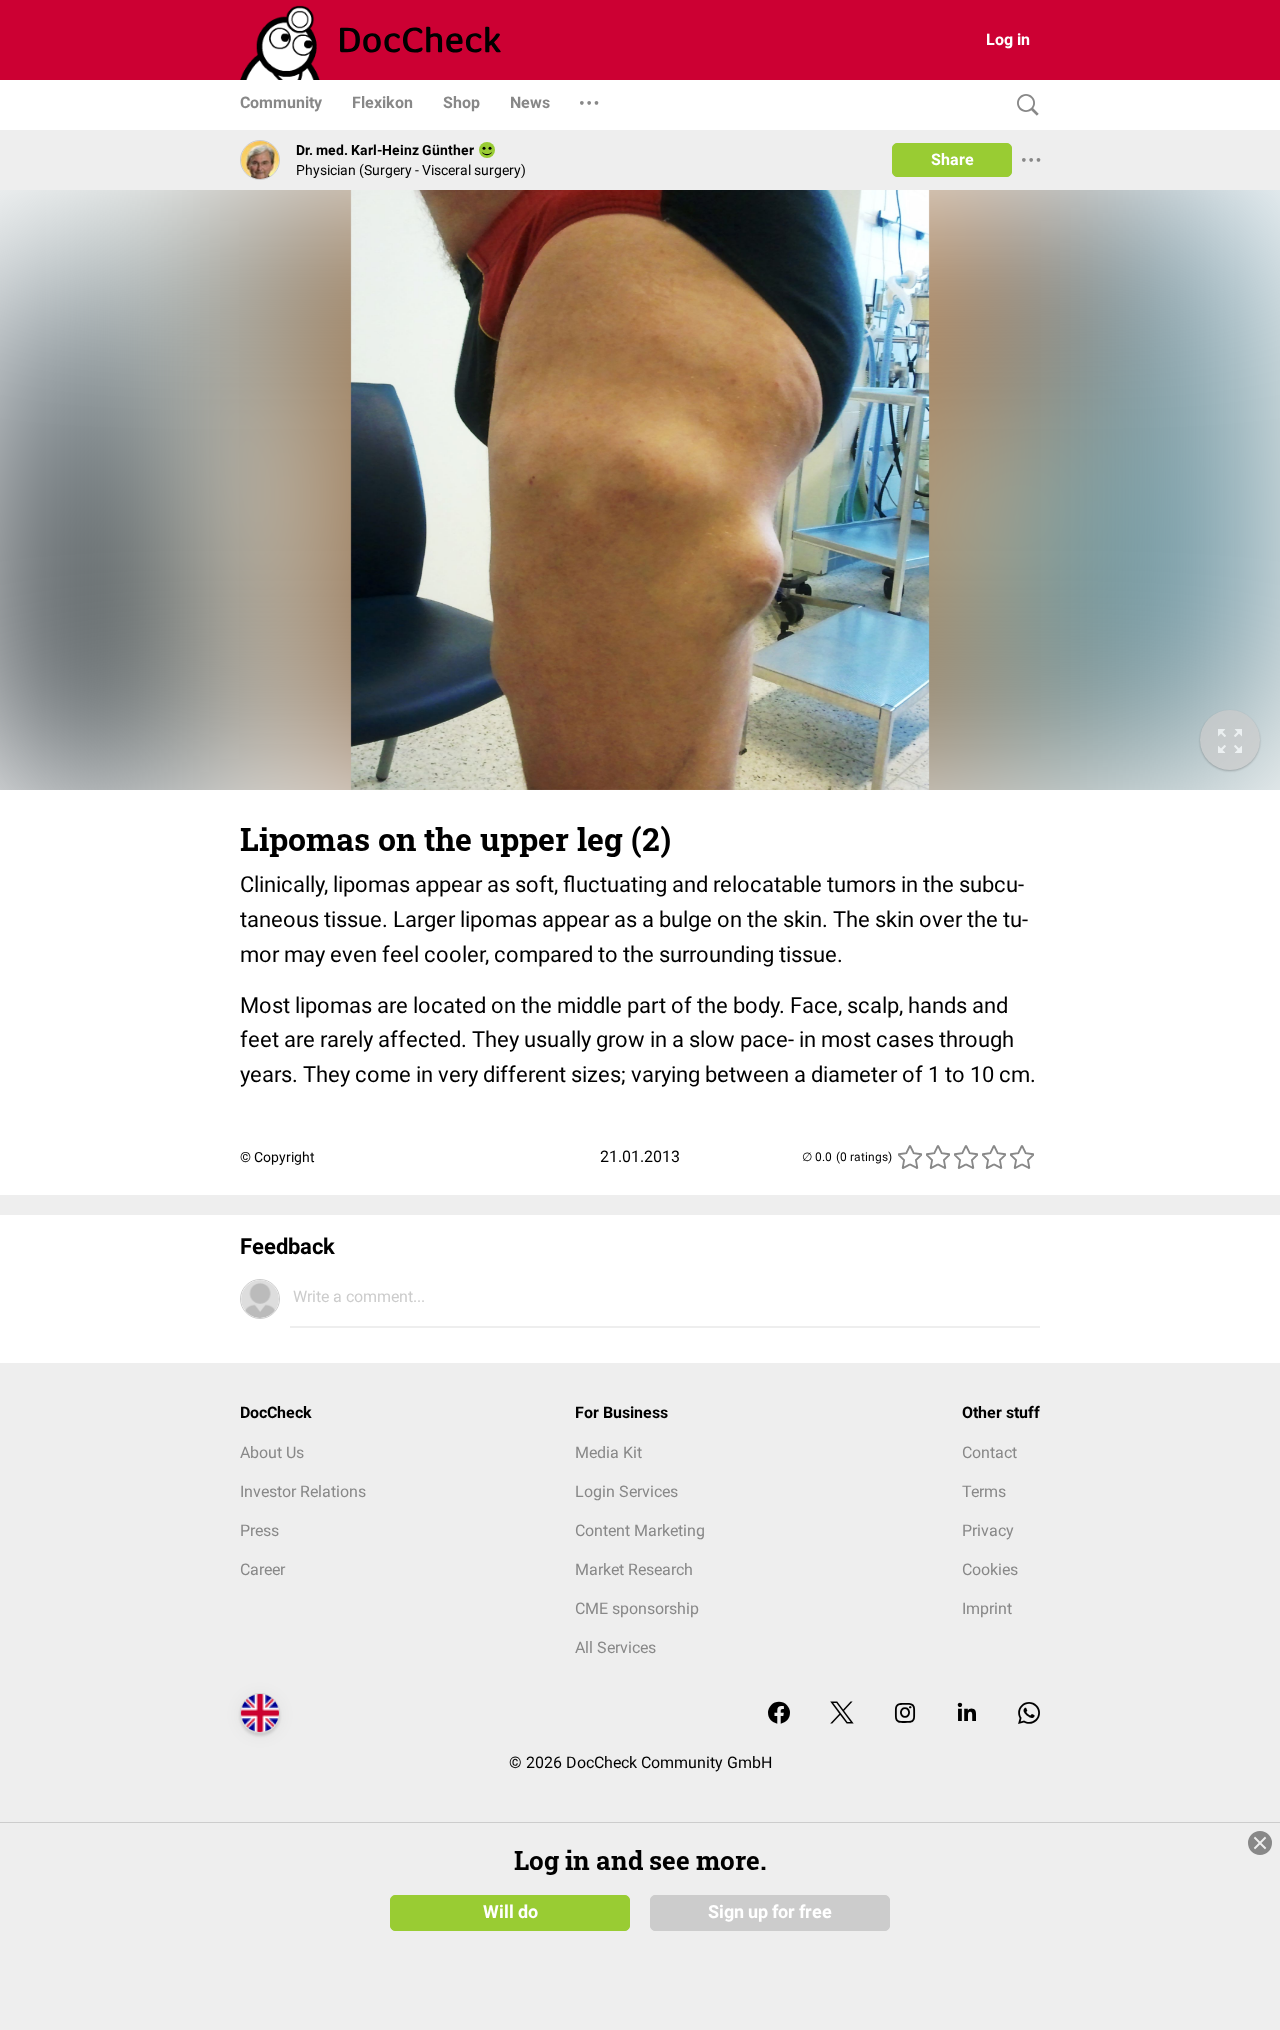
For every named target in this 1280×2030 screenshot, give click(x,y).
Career (262, 1569)
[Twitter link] (842, 1714)
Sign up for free (770, 1912)
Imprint (987, 1608)
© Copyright (277, 1157)
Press (259, 1530)
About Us (272, 1452)
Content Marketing (640, 1530)
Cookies (990, 1569)
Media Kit (608, 1452)
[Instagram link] (905, 1714)
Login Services (626, 1491)
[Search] (1023, 105)
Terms (984, 1491)
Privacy (988, 1530)
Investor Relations (303, 1491)
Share (952, 159)
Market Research (634, 1569)
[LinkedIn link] (967, 1714)
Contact (989, 1452)
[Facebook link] (779, 1714)
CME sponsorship (637, 1608)
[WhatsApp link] (1029, 1714)
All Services (615, 1647)
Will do (510, 1912)
